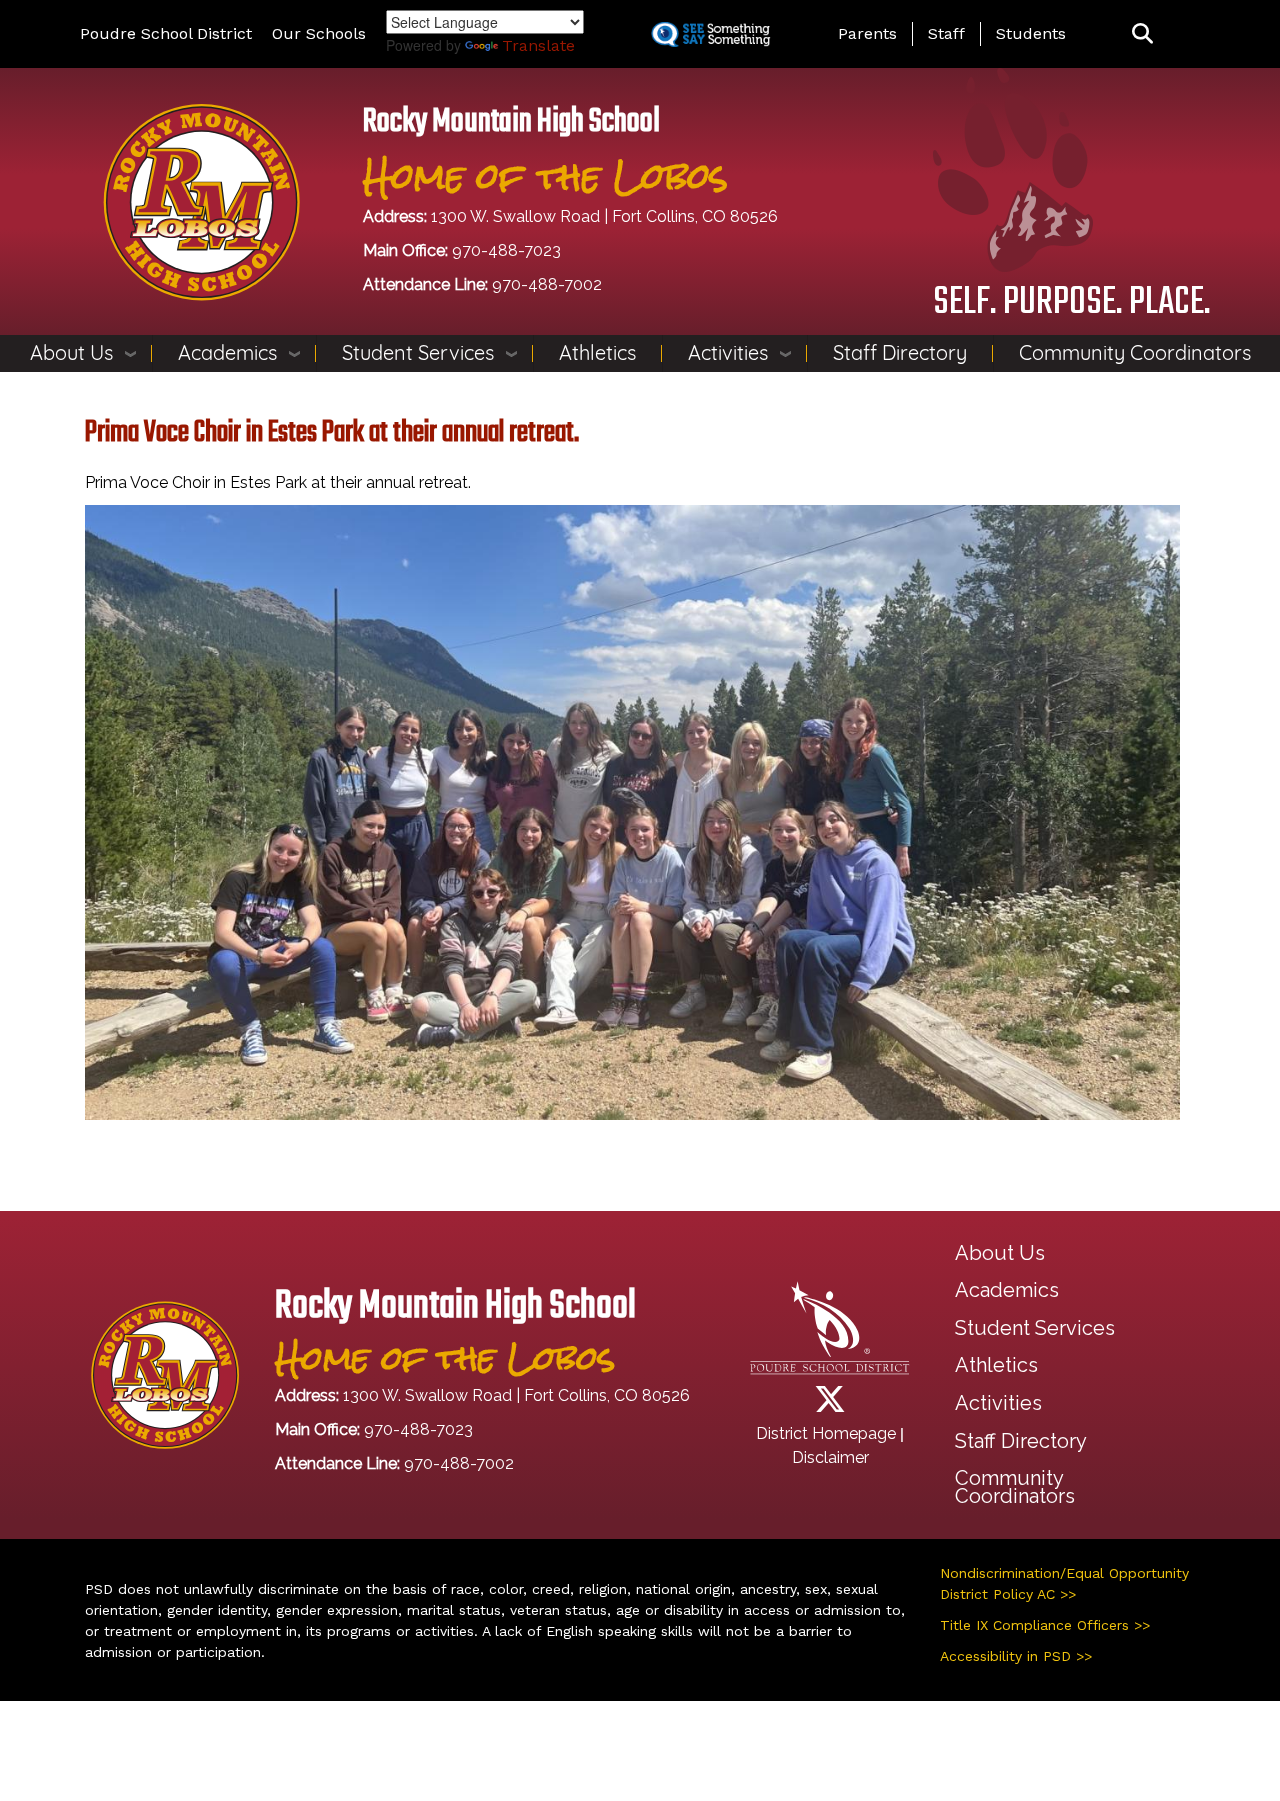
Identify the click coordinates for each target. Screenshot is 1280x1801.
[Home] (201, 200)
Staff (946, 33)
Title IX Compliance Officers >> (1045, 1625)
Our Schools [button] (319, 33)
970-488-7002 (547, 284)
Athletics (597, 352)
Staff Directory (900, 352)
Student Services (418, 352)
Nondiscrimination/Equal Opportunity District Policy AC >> (1064, 1583)
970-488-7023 (506, 250)
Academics (227, 352)
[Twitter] (830, 1405)
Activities (728, 352)
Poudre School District (166, 33)
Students (1031, 33)
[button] (1142, 34)
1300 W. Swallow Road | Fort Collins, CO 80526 (604, 216)
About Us (71, 352)
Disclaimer (830, 1457)
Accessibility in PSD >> (1016, 1656)
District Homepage (826, 1433)
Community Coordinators (1135, 352)
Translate (538, 45)
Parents (867, 33)
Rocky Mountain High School (511, 122)
